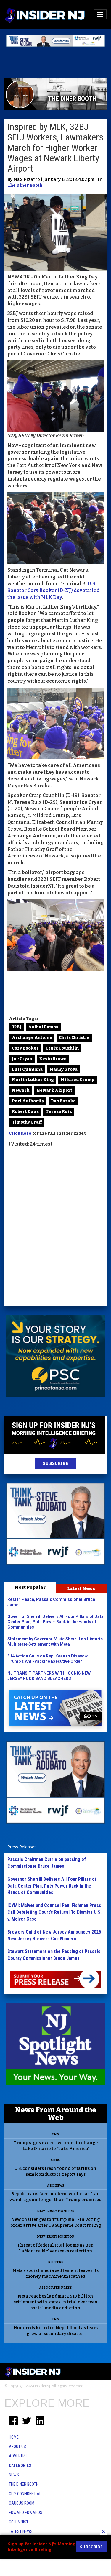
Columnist (19, 2522)
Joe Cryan (22, 1059)
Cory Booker (25, 1048)
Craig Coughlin (62, 1048)
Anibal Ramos (43, 1027)
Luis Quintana (27, 1069)
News (14, 2475)
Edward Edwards (26, 2513)
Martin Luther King (33, 1080)
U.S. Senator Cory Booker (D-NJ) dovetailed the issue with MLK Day (53, 590)
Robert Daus (25, 1112)
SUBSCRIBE (55, 1464)
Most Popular (30, 1587)
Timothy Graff (27, 1122)
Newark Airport (54, 1090)
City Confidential (25, 2494)
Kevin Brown (53, 1059)
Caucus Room (22, 2503)
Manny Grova (63, 1069)
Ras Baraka (63, 1101)
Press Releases (22, 1847)
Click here (20, 1133)
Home (14, 2437)
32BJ (17, 1027)
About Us (17, 2447)
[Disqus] (55, 1227)
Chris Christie (74, 1038)
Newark (21, 1090)
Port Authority (28, 1101)
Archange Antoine (32, 1038)
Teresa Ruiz (59, 1112)
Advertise (18, 2456)
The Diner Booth (25, 185)
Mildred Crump (78, 1080)
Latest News (81, 1588)
